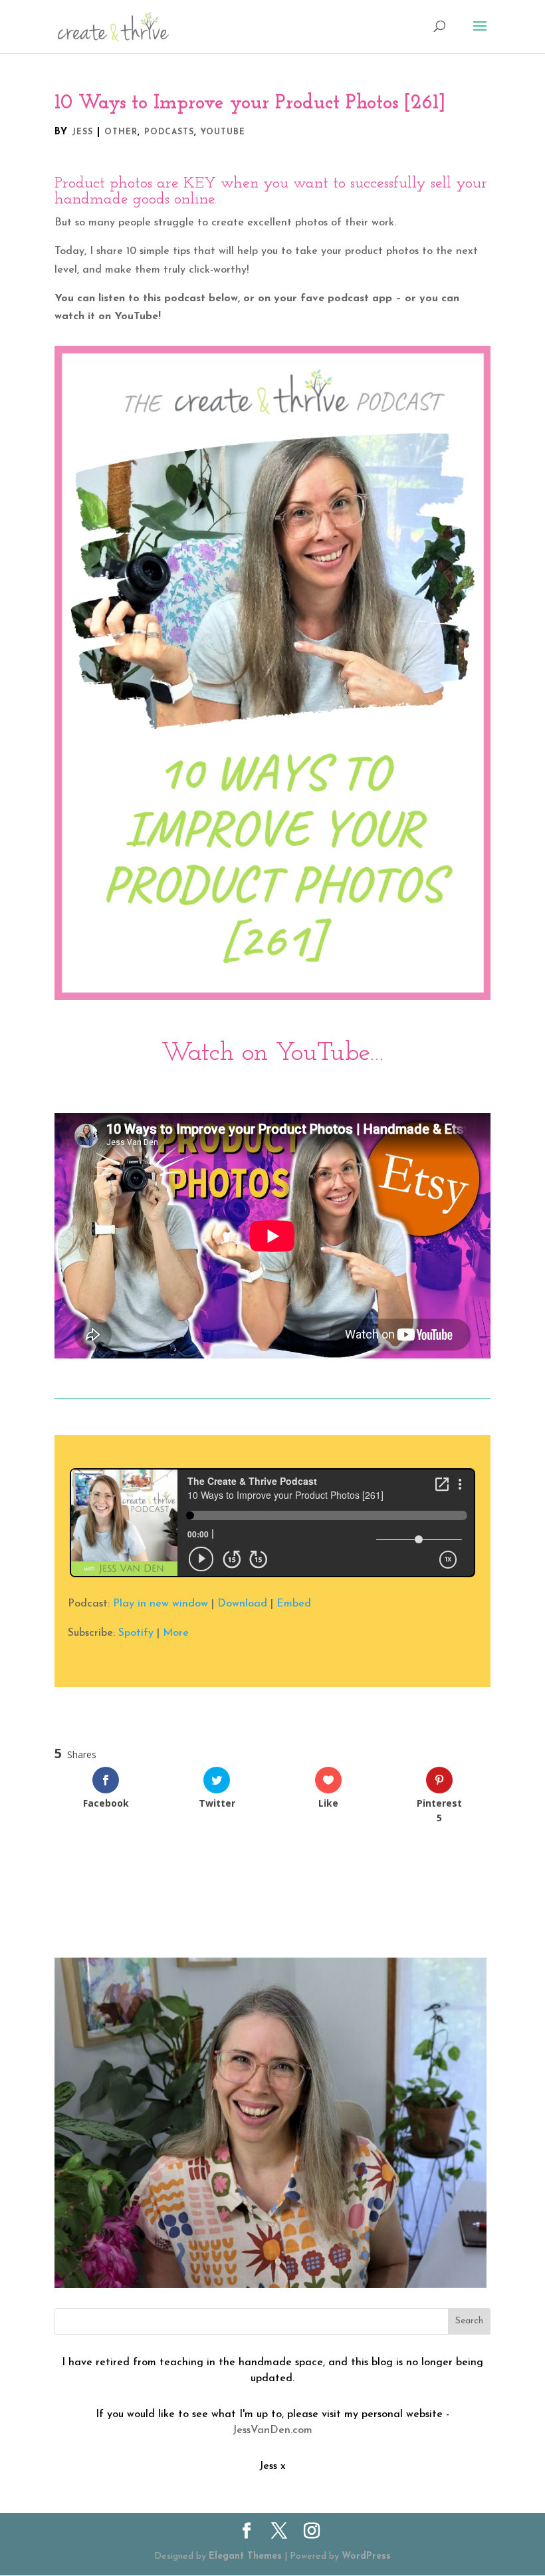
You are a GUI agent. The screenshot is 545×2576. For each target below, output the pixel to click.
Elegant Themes (245, 2556)
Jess (82, 132)
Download (242, 1604)
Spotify (136, 1633)
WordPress (366, 2556)
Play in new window (161, 1604)
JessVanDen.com (272, 2430)
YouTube (223, 132)
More (176, 1633)
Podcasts (169, 132)
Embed (294, 1604)
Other (121, 132)
